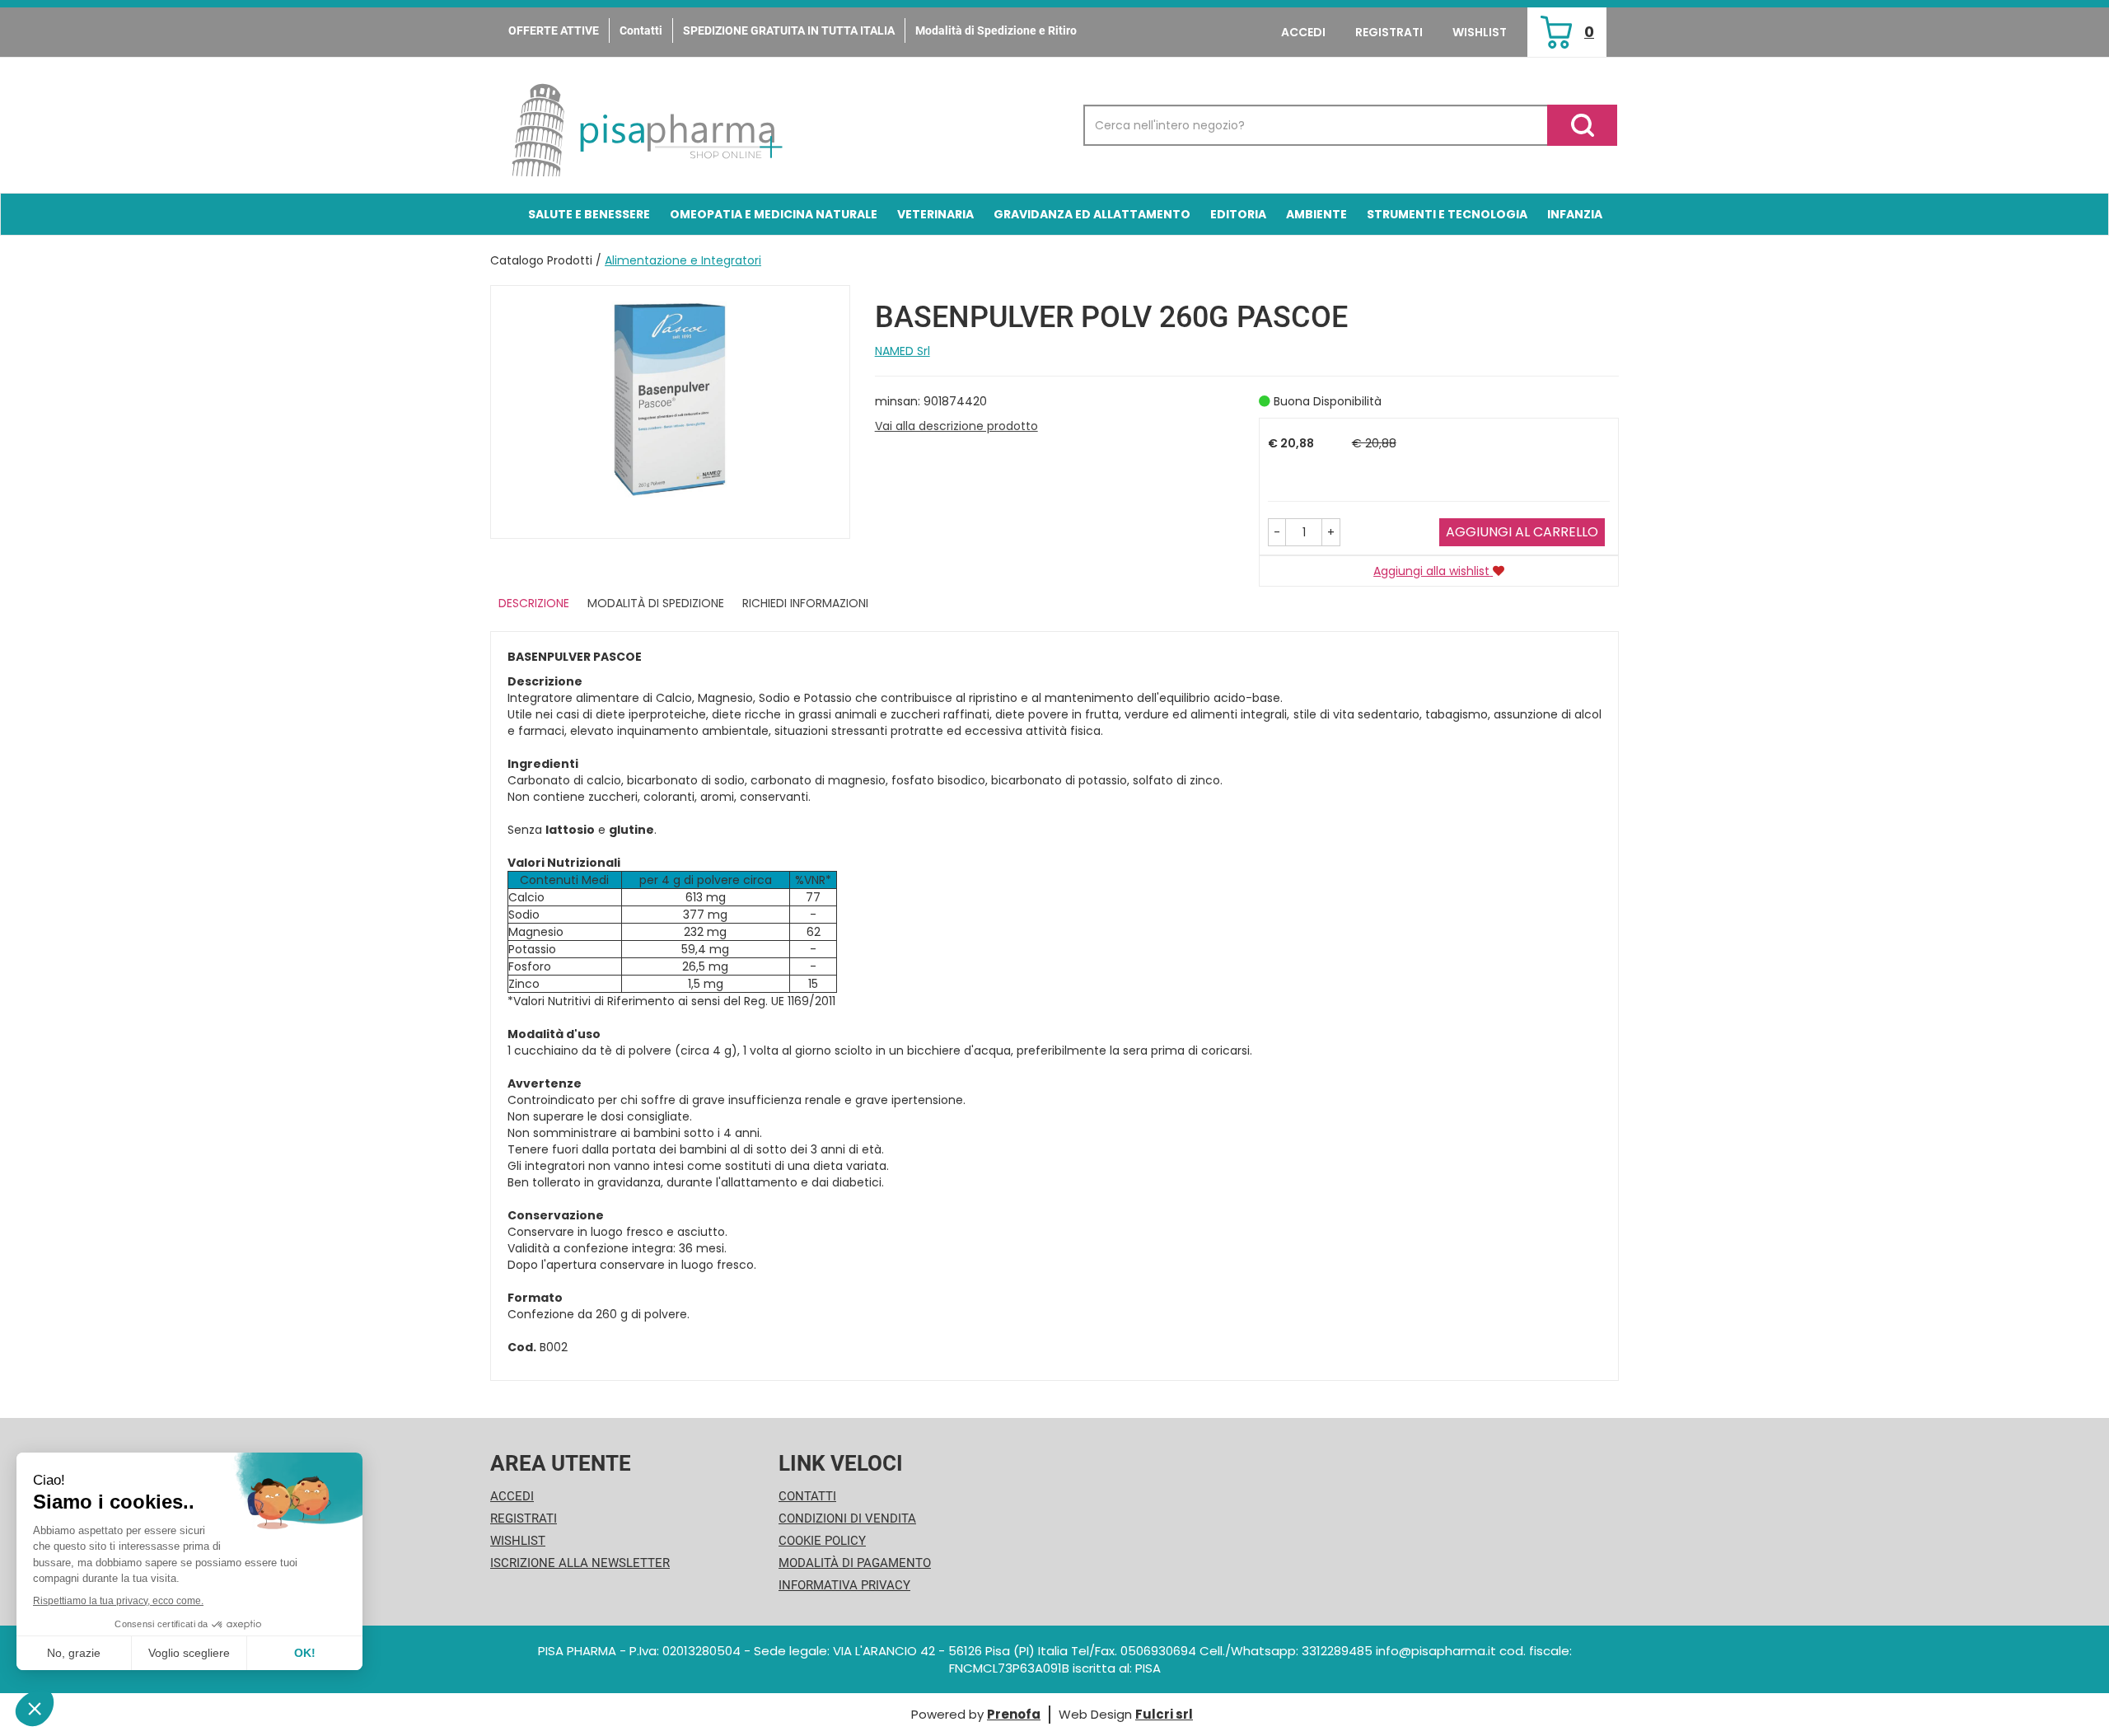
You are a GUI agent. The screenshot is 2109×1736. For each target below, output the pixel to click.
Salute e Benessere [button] (589, 214)
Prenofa (1014, 1714)
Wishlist (1480, 32)
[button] (1277, 532)
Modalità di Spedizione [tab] (656, 603)
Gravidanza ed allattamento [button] (1092, 214)
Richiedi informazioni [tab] (805, 603)
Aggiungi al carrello (1522, 532)
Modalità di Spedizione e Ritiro (996, 30)
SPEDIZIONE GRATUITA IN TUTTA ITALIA (789, 30)
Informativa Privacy (844, 1585)
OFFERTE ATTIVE (554, 30)
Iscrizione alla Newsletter (580, 1563)
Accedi (1303, 32)
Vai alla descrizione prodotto (956, 426)
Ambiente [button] (1316, 214)
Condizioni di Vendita (847, 1518)
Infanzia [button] (1575, 214)
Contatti (641, 30)
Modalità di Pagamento (855, 1563)
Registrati (1389, 32)
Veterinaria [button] (935, 214)
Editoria (1238, 214)
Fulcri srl (1164, 1714)
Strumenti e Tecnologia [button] (1447, 214)
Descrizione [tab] (534, 603)
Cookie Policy (822, 1541)
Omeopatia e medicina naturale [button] (774, 214)
